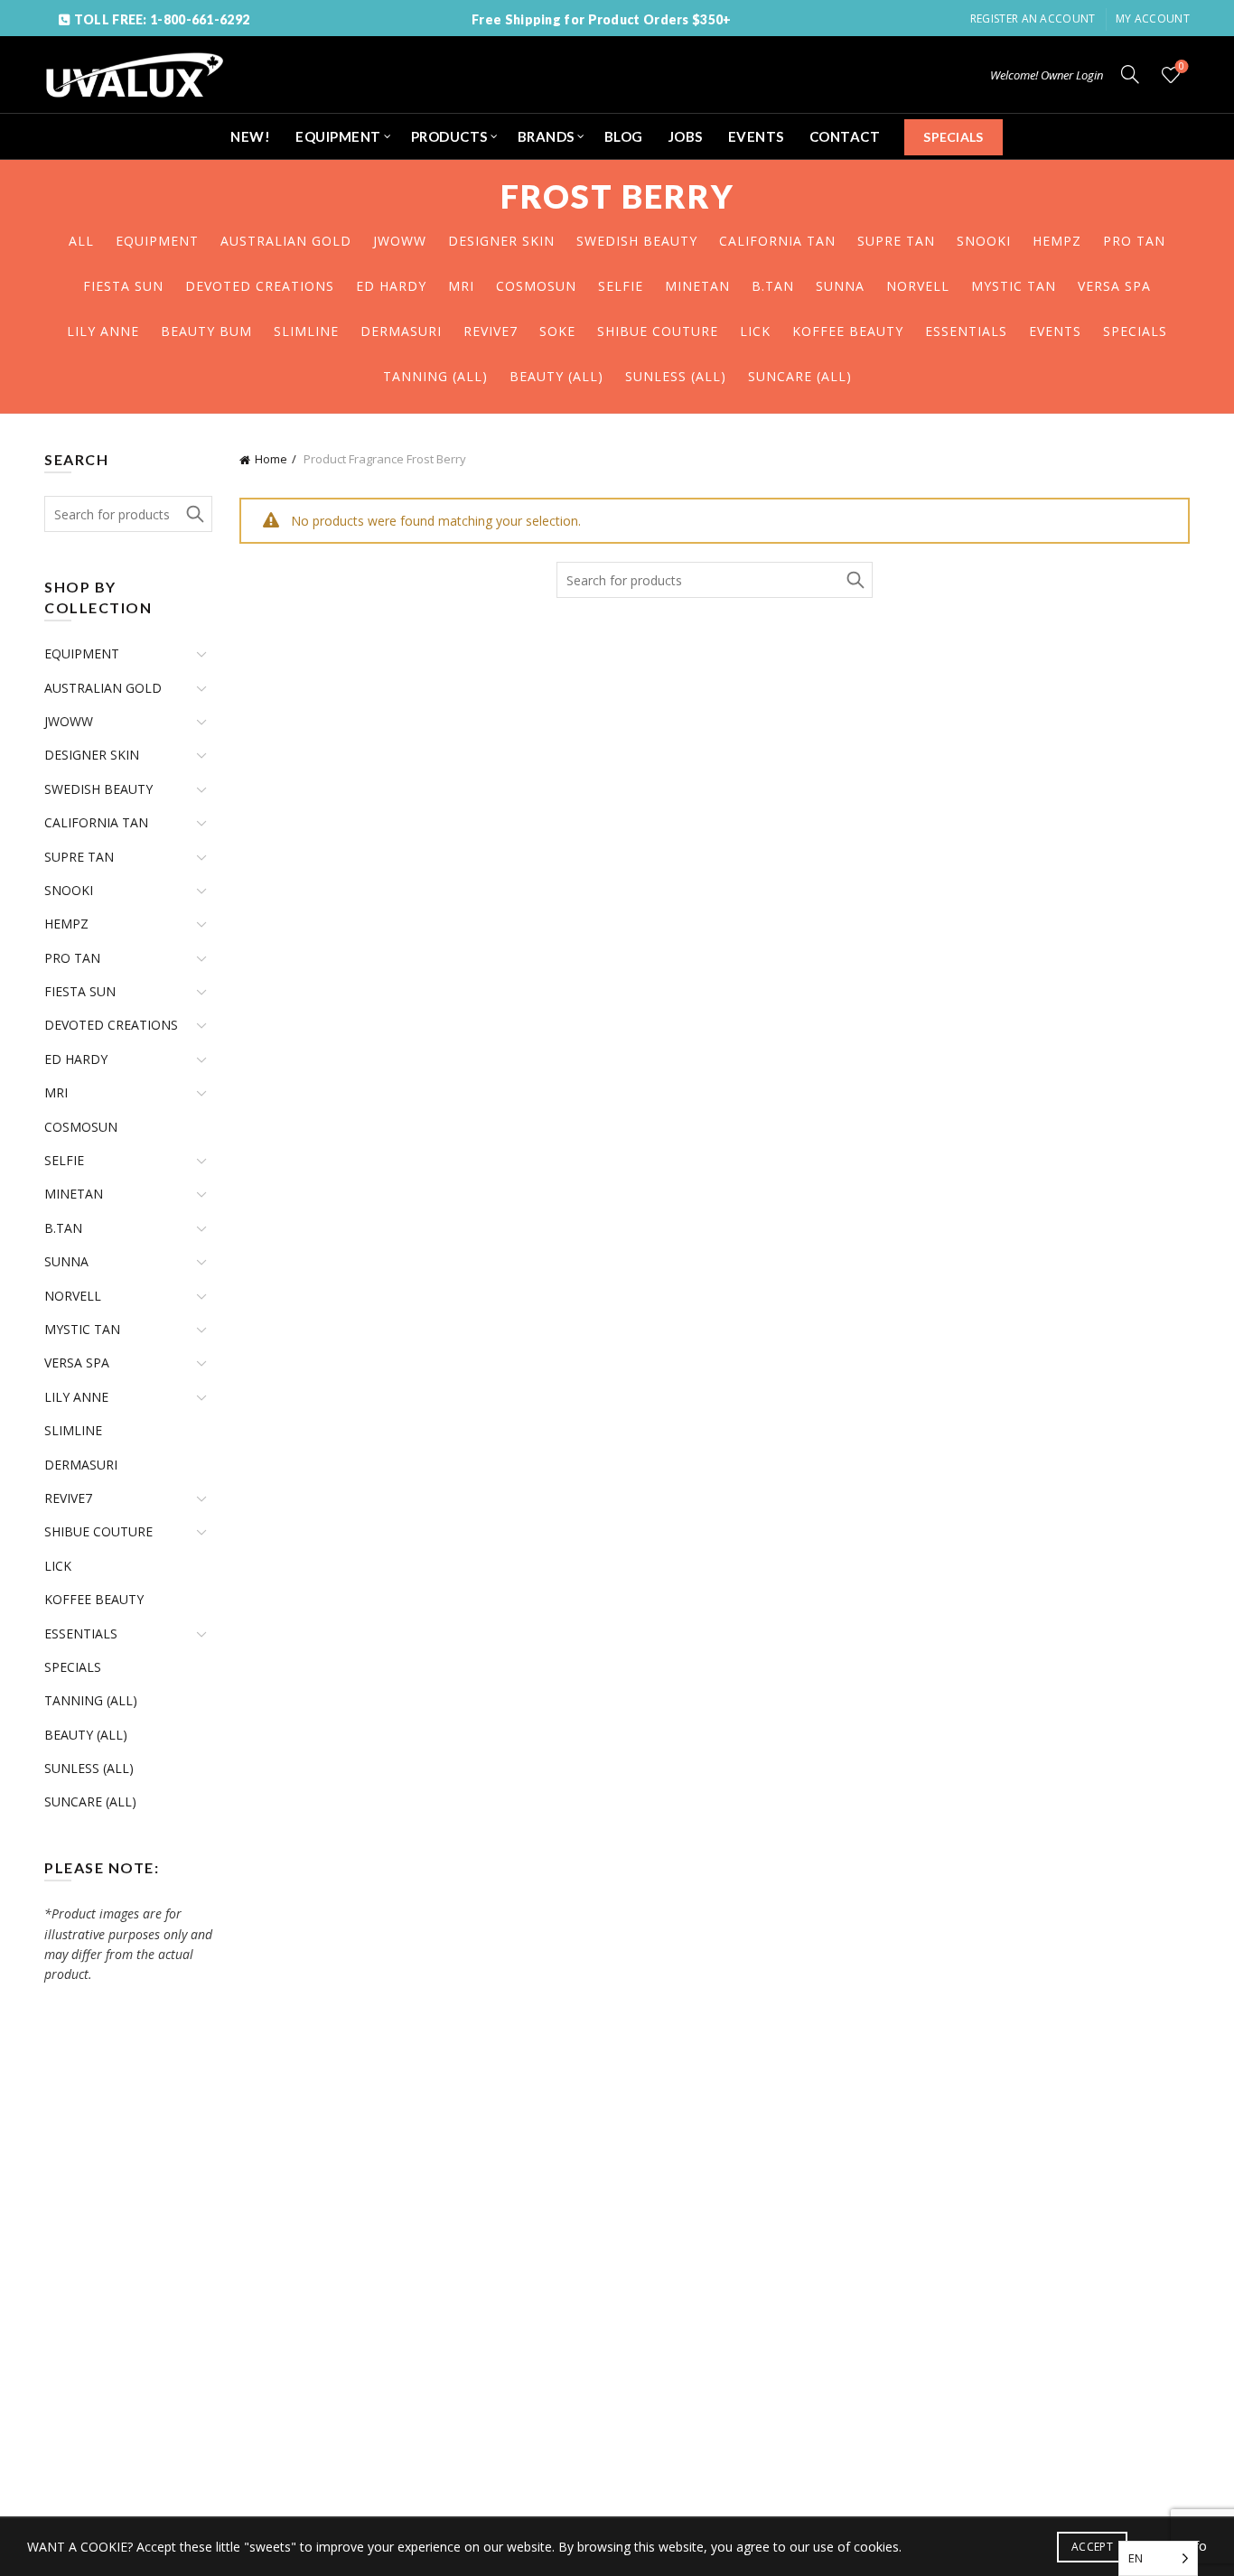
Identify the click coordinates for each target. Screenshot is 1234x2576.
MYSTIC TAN (1014, 286)
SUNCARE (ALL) (800, 376)
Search (855, 580)
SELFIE (621, 286)
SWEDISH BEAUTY (637, 241)
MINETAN (697, 286)
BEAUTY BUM (206, 331)
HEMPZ (1057, 241)
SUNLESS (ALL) (676, 376)
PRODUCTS (449, 136)
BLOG (624, 136)
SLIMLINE (306, 331)
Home (271, 459)
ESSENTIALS (966, 331)
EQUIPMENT (338, 136)
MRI (461, 286)
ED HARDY (391, 286)
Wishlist (1182, 67)
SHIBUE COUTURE (658, 331)
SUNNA (840, 286)
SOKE (557, 331)
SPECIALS (953, 137)
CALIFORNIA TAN (777, 241)
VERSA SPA (1114, 286)
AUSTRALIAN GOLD (286, 241)
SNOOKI (984, 241)
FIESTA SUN (123, 286)
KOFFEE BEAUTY (848, 331)
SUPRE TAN (896, 241)
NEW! (250, 136)
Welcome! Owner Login (1047, 75)
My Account (1153, 19)
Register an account (1033, 19)
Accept (1092, 2547)
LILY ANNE (103, 331)
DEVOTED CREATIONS (260, 286)
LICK (755, 331)
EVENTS (756, 136)
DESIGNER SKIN (501, 241)
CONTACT (845, 136)
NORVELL (918, 286)
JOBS (686, 136)
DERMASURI (401, 331)
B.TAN (773, 286)
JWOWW (400, 241)
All (81, 241)
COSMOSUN (536, 286)
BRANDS (546, 136)
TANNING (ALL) (435, 376)
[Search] (1130, 74)
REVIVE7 (491, 331)
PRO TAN (1134, 241)
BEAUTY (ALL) (556, 376)
